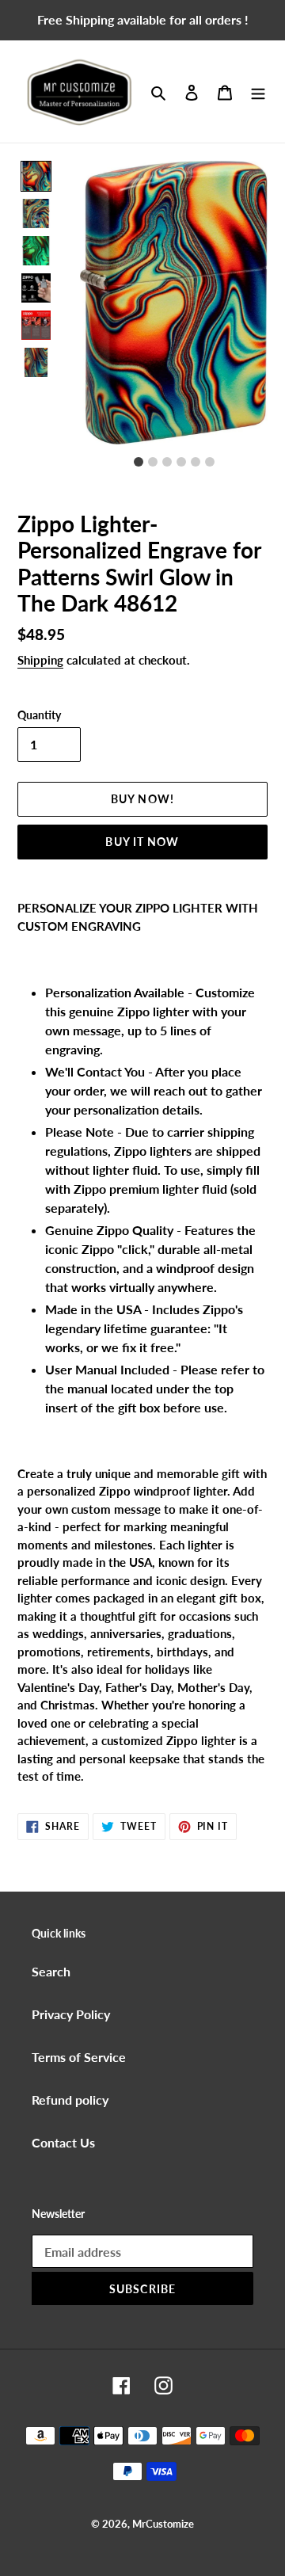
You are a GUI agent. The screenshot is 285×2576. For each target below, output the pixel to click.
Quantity (39, 715)
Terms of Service (79, 2057)
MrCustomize (163, 2524)
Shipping (40, 660)
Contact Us (63, 2142)
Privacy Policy (71, 2014)
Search (51, 1971)
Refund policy (70, 2100)
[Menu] (258, 92)
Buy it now (142, 842)
